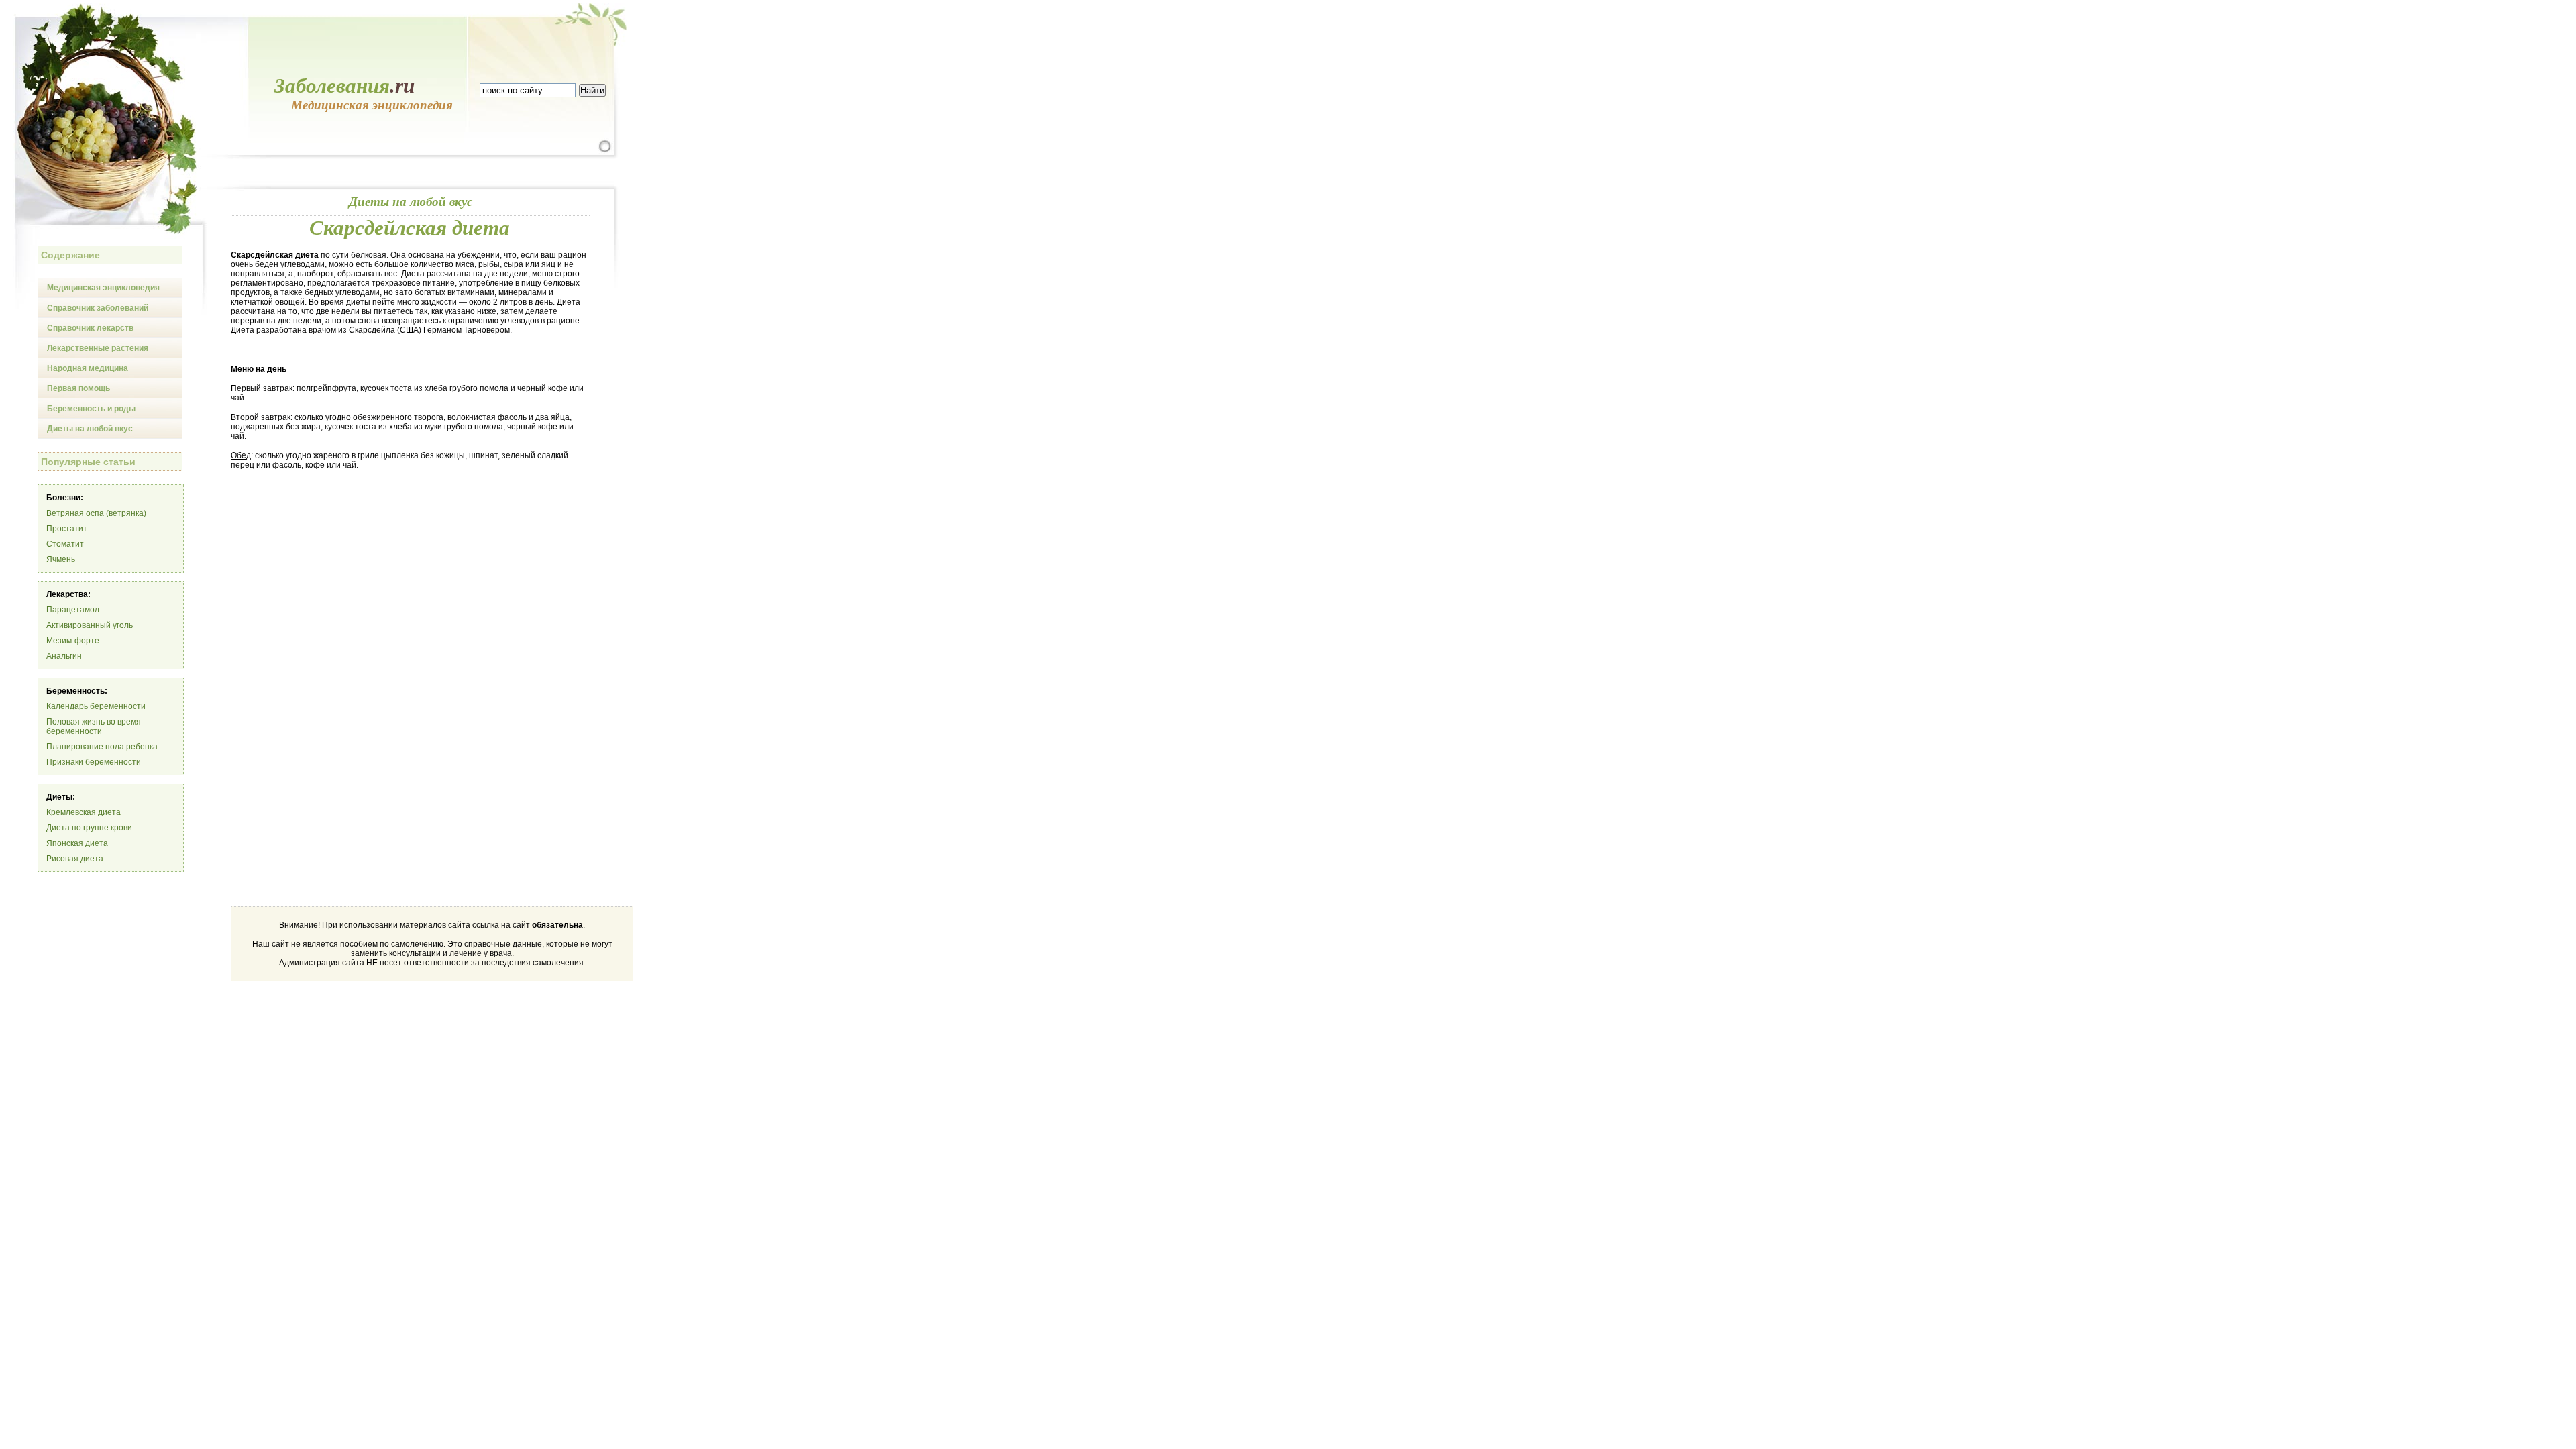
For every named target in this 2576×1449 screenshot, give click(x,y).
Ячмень (61, 559)
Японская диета (77, 843)
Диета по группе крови (89, 828)
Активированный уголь (90, 625)
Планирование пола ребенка (102, 747)
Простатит (67, 529)
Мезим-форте (73, 641)
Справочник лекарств (90, 328)
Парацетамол (73, 610)
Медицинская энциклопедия (103, 288)
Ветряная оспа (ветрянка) (96, 513)
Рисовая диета (75, 859)
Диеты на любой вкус (90, 429)
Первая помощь (78, 388)
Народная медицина (88, 368)
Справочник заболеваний (98, 308)
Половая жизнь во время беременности (94, 727)
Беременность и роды (91, 409)
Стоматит (65, 544)
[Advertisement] (343, 583)
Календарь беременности (96, 706)
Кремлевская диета (84, 812)
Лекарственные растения (98, 348)
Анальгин (64, 656)
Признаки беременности (94, 762)
